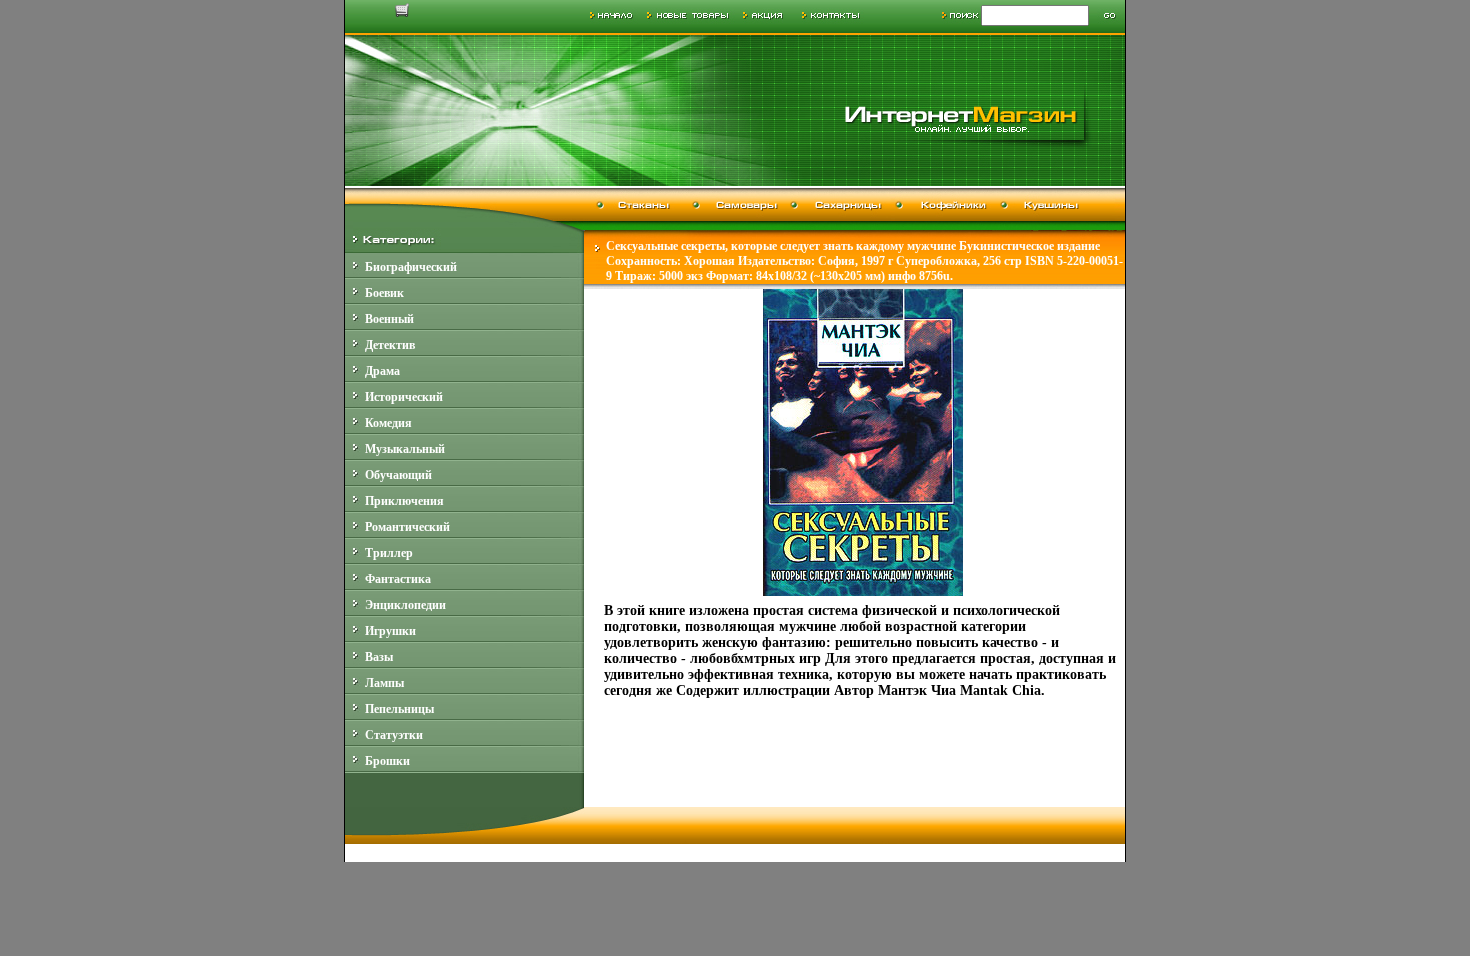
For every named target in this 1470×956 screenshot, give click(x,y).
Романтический (407, 527)
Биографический (411, 267)
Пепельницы (399, 709)
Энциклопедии (405, 605)
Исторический (404, 397)
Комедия (388, 423)
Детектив (390, 345)
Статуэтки (394, 735)
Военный (389, 319)
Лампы (384, 683)
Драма (382, 371)
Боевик (384, 293)
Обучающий (398, 475)
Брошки (387, 761)
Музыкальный (405, 449)
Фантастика (398, 579)
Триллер (389, 553)
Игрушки (390, 631)
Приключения (404, 501)
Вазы (379, 657)
